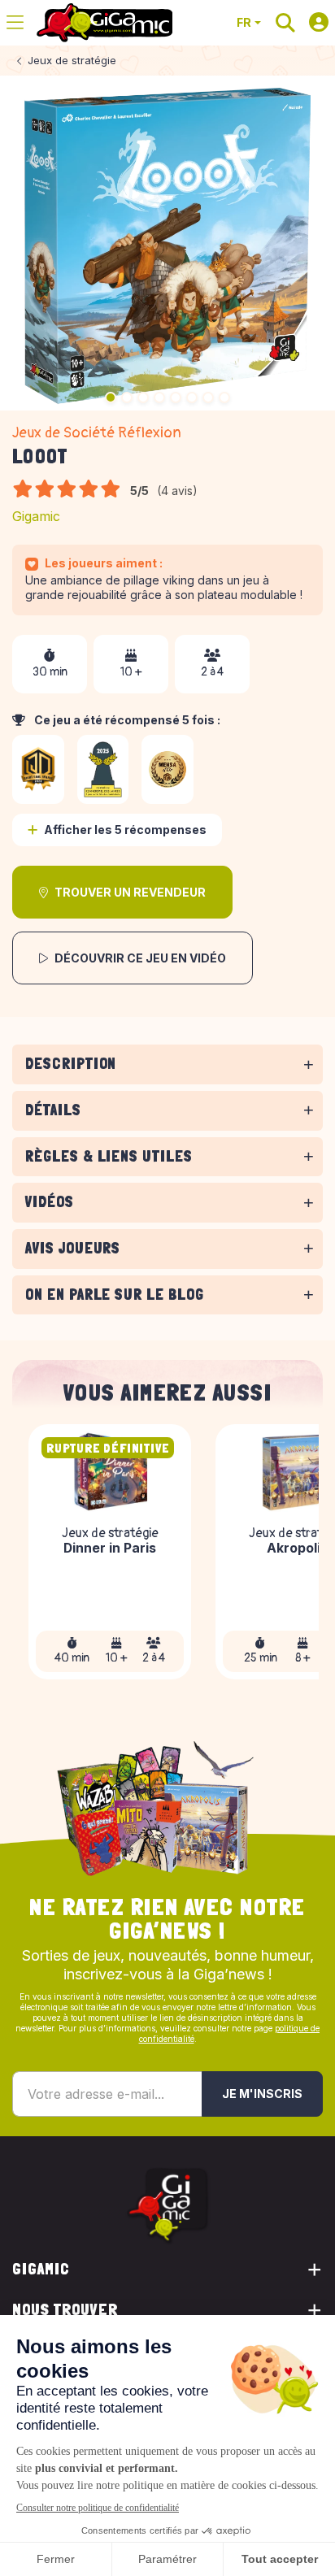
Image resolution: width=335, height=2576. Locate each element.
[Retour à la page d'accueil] (104, 23)
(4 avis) (177, 491)
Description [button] (71, 1064)
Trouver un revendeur (130, 892)
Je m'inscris (262, 2094)
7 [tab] (208, 397)
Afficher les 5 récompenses (125, 830)
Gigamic (36, 516)
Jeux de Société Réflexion (97, 433)
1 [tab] (111, 397)
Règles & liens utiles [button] (109, 1156)
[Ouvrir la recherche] (285, 23)
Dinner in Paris (110, 1549)
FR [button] (244, 22)
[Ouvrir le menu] (15, 23)
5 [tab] (176, 397)
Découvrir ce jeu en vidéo (140, 958)
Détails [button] (53, 1110)
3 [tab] (143, 397)
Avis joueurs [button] (73, 1248)
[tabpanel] (167, 1087)
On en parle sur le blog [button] (115, 1295)
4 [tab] (159, 397)
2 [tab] (127, 397)
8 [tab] (224, 397)
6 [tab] (192, 397)
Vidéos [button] (50, 1202)
